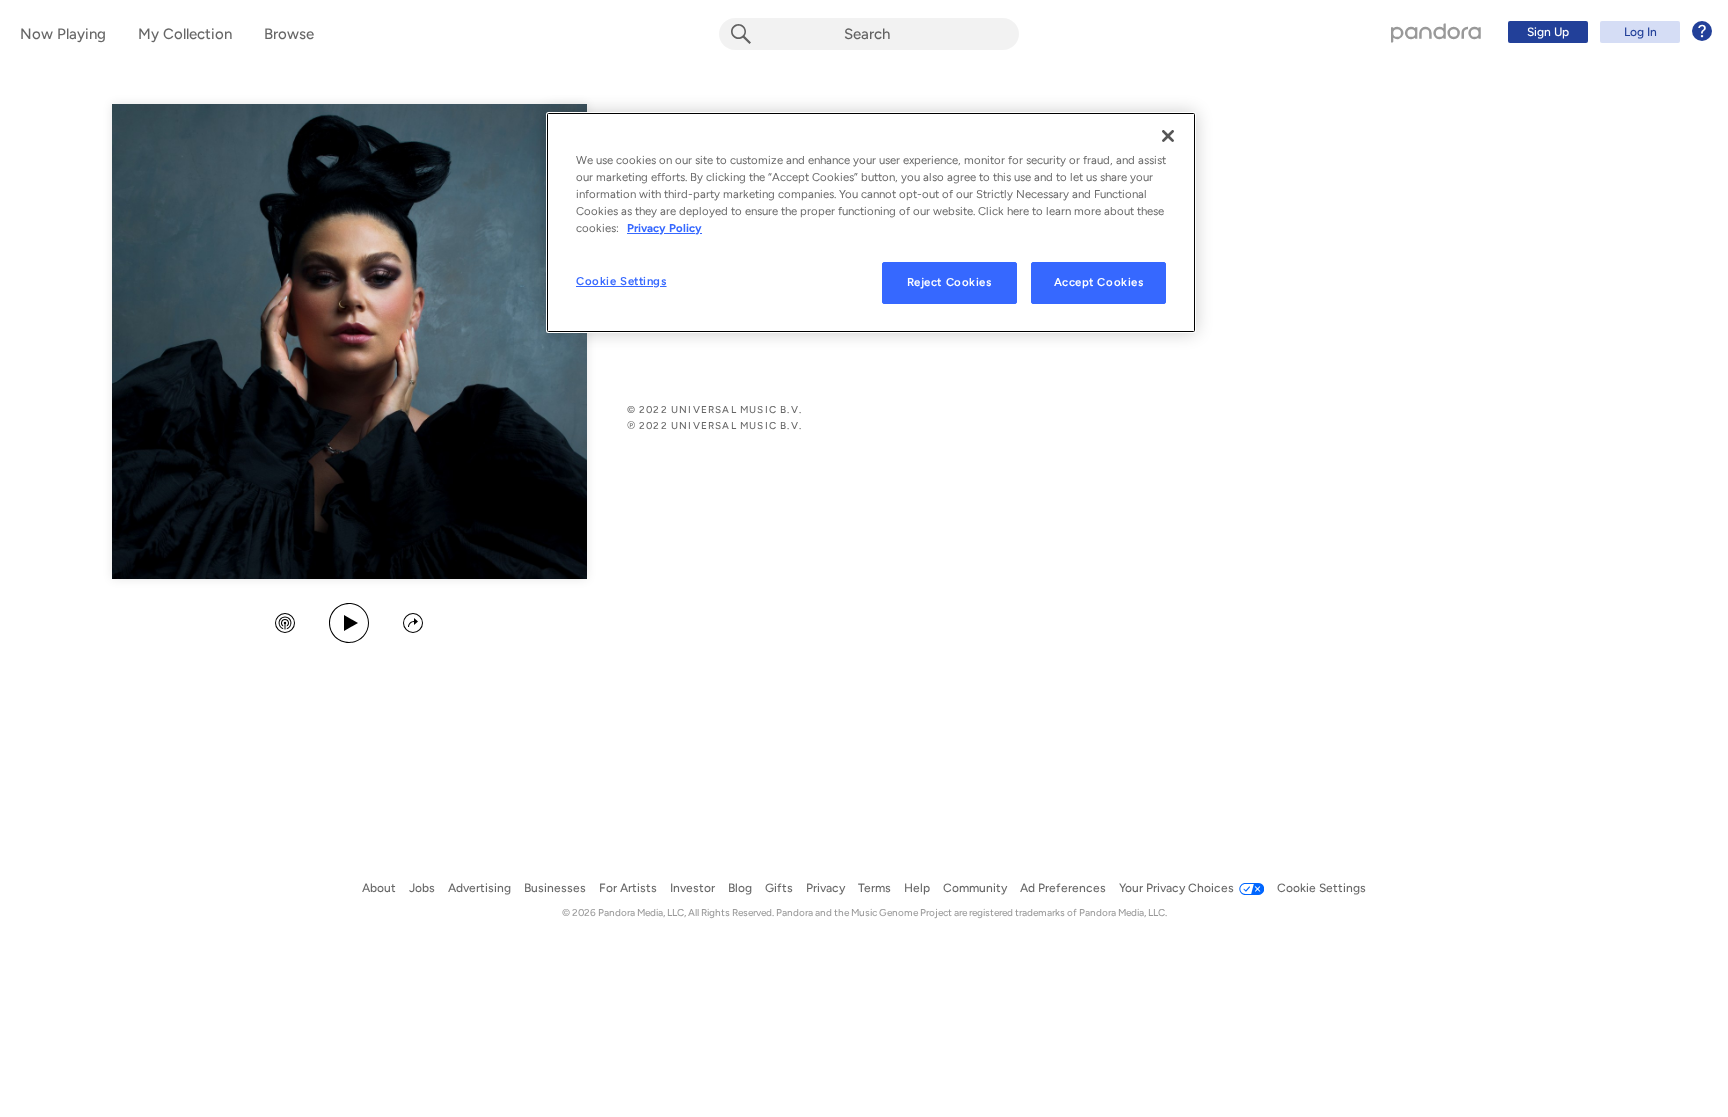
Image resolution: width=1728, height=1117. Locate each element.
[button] (285, 625)
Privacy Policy (664, 228)
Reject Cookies (949, 282)
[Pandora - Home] (1436, 32)
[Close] (1168, 136)
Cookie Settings (621, 281)
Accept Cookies (1099, 282)
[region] (871, 222)
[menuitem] (1607, 32)
